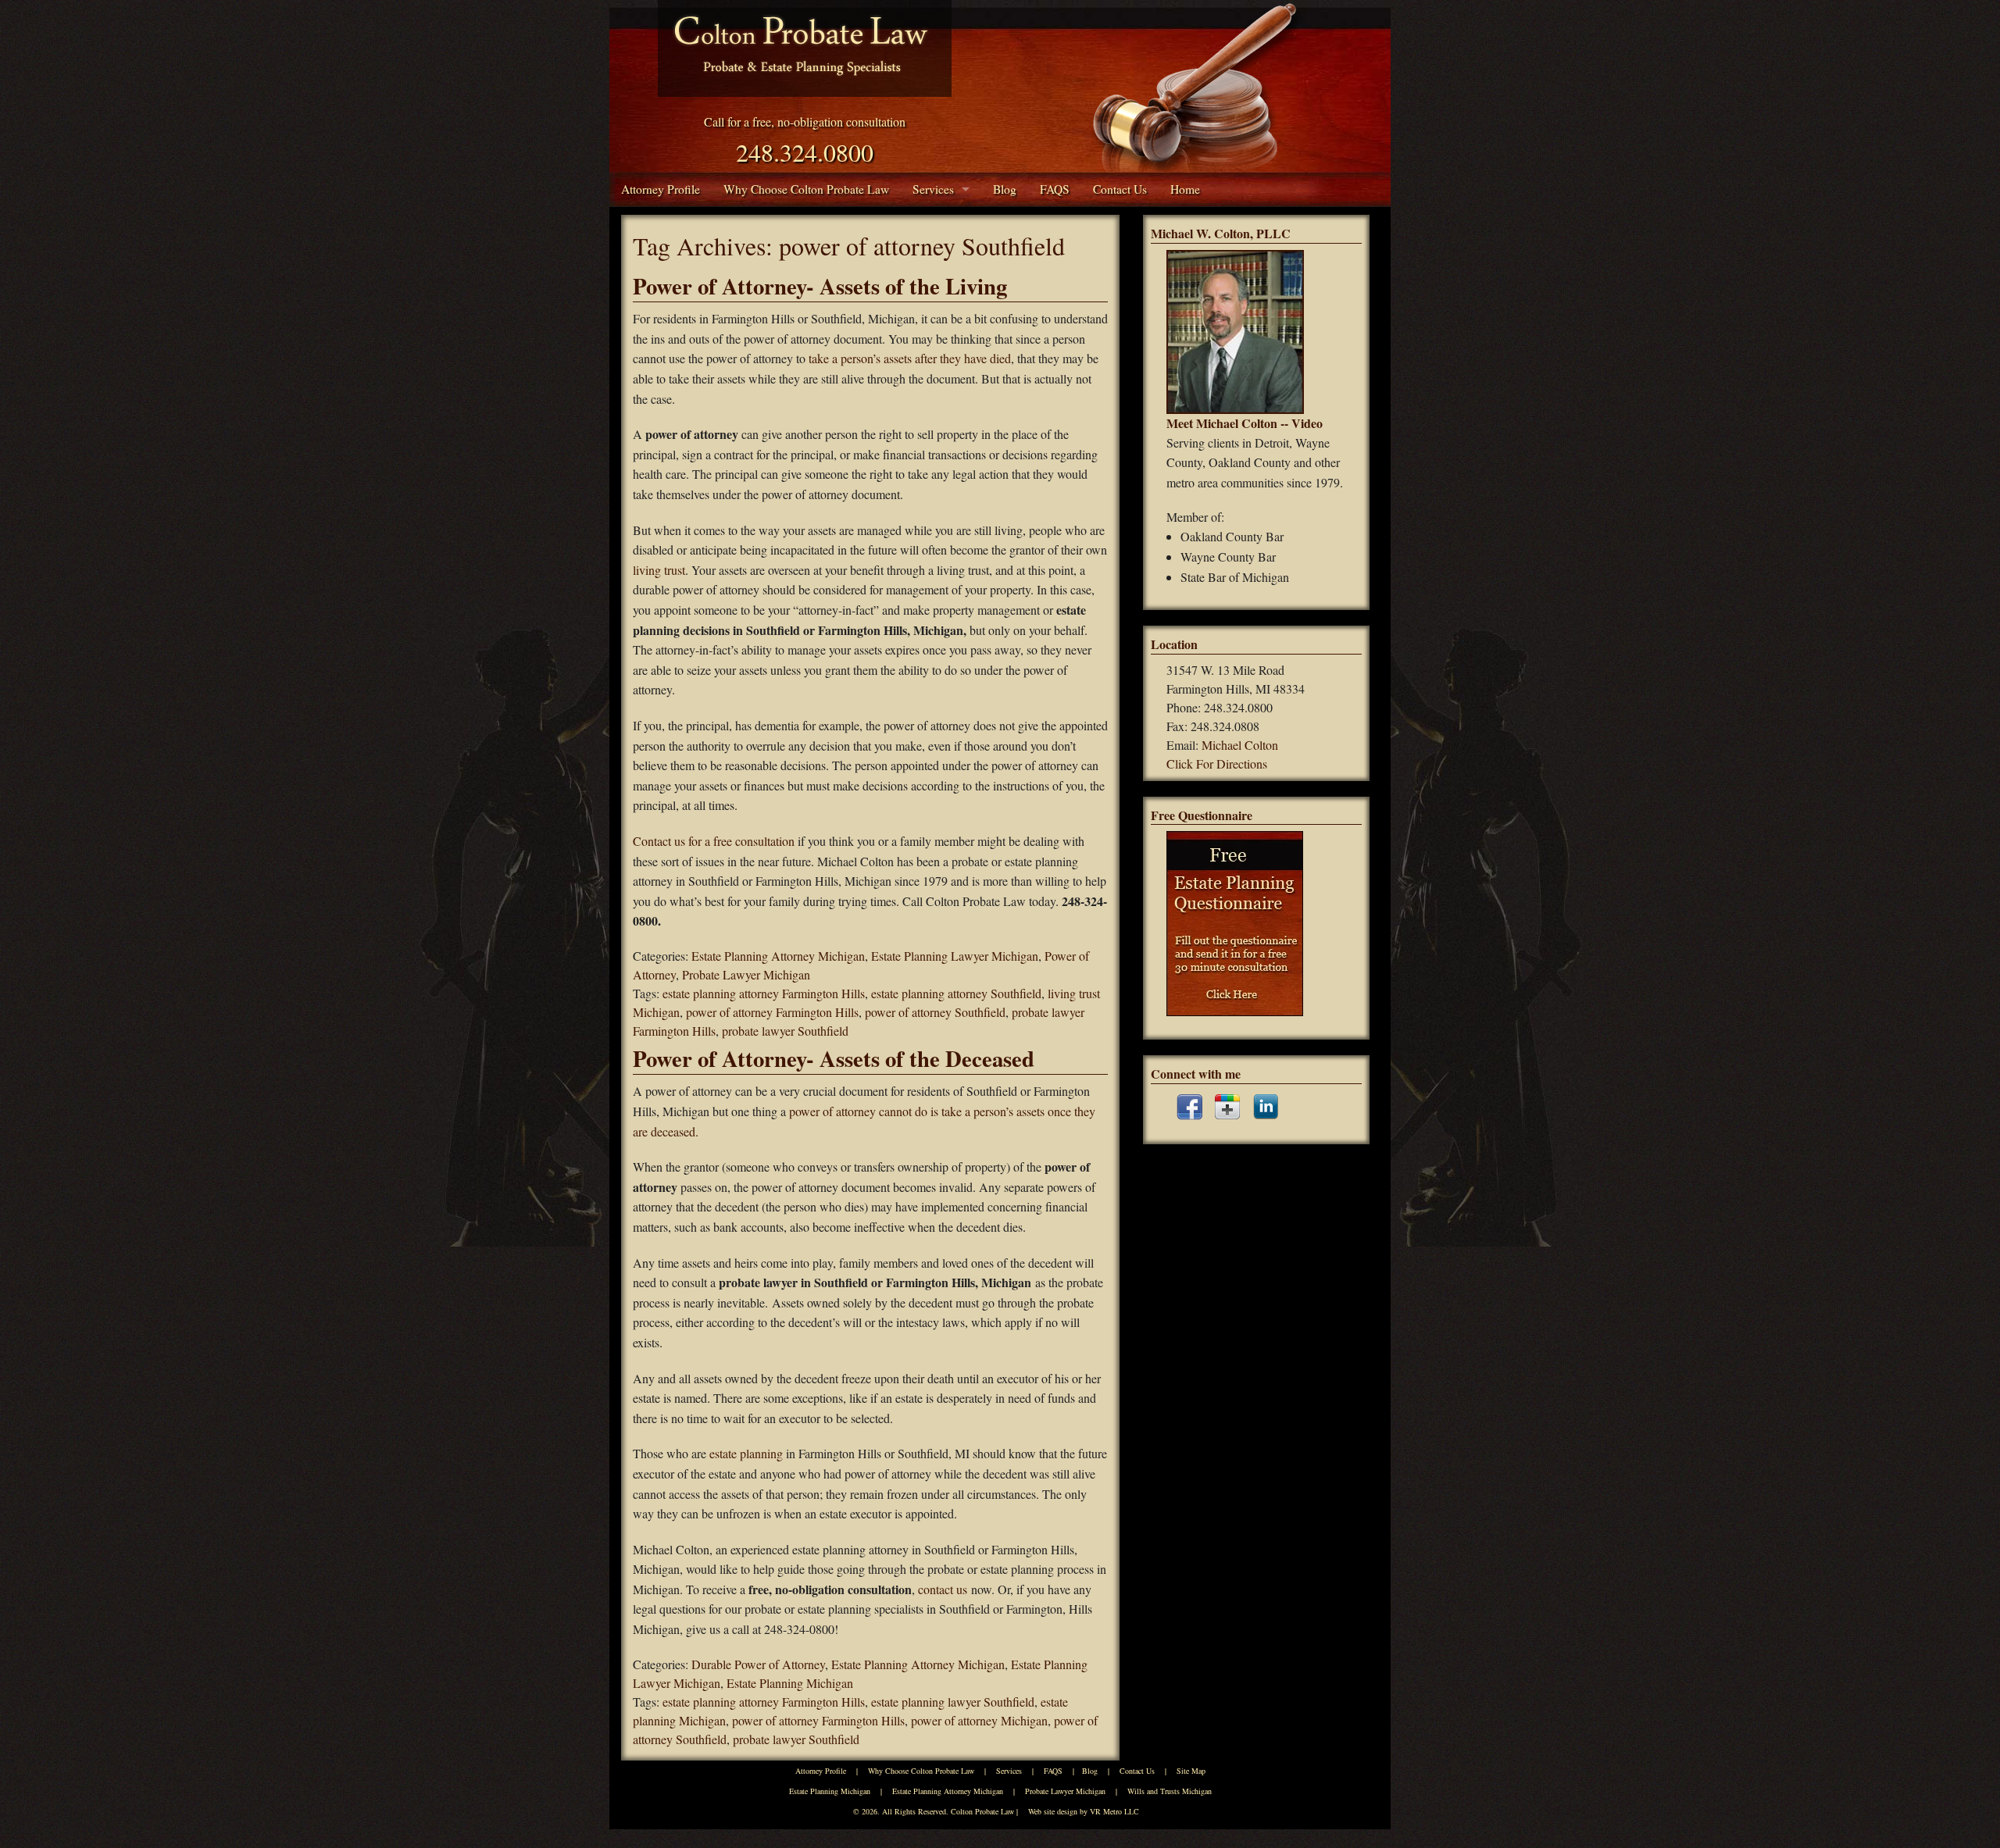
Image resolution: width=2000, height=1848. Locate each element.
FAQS (1055, 189)
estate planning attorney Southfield (956, 993)
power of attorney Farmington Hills (772, 1012)
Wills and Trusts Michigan (1170, 1791)
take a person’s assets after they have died (910, 358)
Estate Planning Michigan (790, 1683)
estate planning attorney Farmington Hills (764, 993)
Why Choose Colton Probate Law (806, 189)
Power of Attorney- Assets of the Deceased (834, 1058)
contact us (943, 1589)
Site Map (1191, 1771)
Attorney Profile (661, 189)
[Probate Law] (805, 48)
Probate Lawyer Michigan (746, 974)
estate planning (745, 1453)
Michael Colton (1240, 745)
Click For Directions (1217, 763)
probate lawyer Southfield (785, 1031)
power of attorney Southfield (935, 1012)
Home (1185, 189)
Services (933, 189)
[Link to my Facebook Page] (1189, 1107)
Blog (1005, 189)
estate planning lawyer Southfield (953, 1702)
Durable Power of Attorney (758, 1664)
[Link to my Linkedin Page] (1266, 1107)
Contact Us (1120, 189)
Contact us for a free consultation (714, 841)
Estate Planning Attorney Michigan (778, 956)
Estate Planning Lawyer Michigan (955, 956)
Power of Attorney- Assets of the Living (820, 286)
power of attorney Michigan (979, 1720)
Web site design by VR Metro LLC (1084, 1811)
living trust (659, 570)
